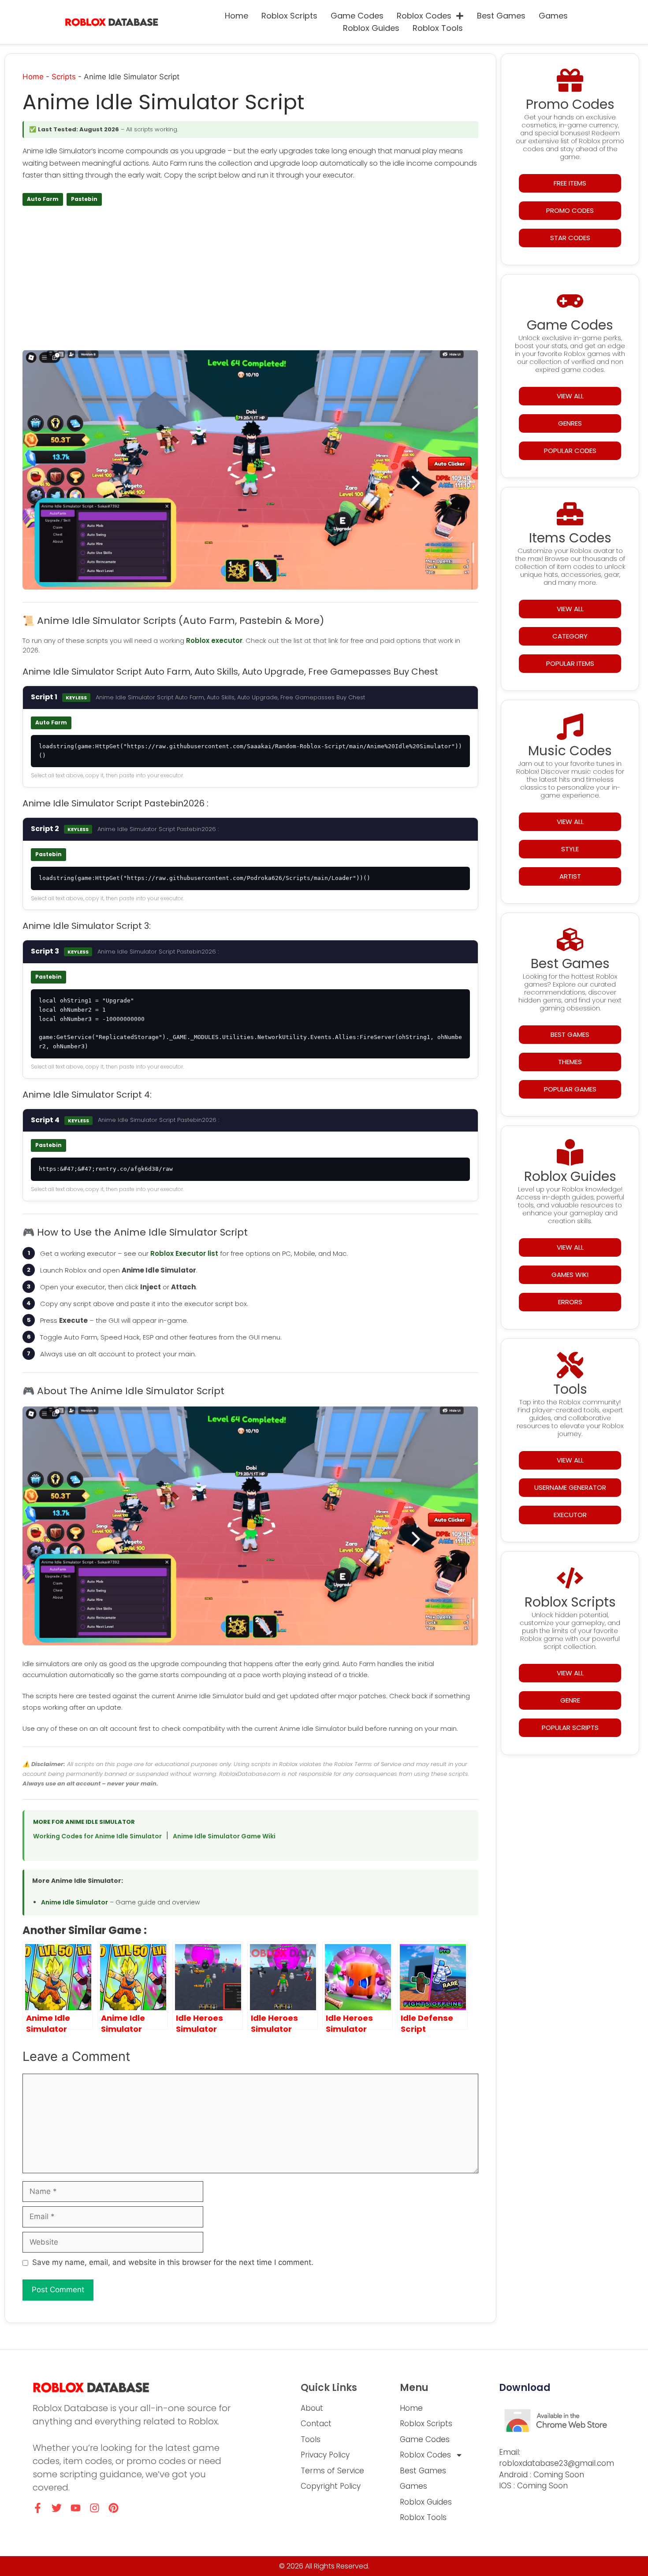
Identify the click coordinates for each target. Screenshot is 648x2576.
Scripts (64, 77)
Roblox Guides (371, 28)
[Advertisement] (250, 281)
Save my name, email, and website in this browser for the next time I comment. (173, 2262)
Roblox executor (214, 640)
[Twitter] (57, 2508)
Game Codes (357, 16)
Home (236, 16)
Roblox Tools (438, 28)
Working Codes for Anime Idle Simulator (97, 1836)
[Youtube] (76, 2508)
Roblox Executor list (184, 1253)
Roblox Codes (424, 16)
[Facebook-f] (38, 2508)
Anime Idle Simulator (74, 1902)
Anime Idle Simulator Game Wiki (224, 1836)
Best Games (501, 16)
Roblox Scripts (289, 16)
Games (553, 16)
